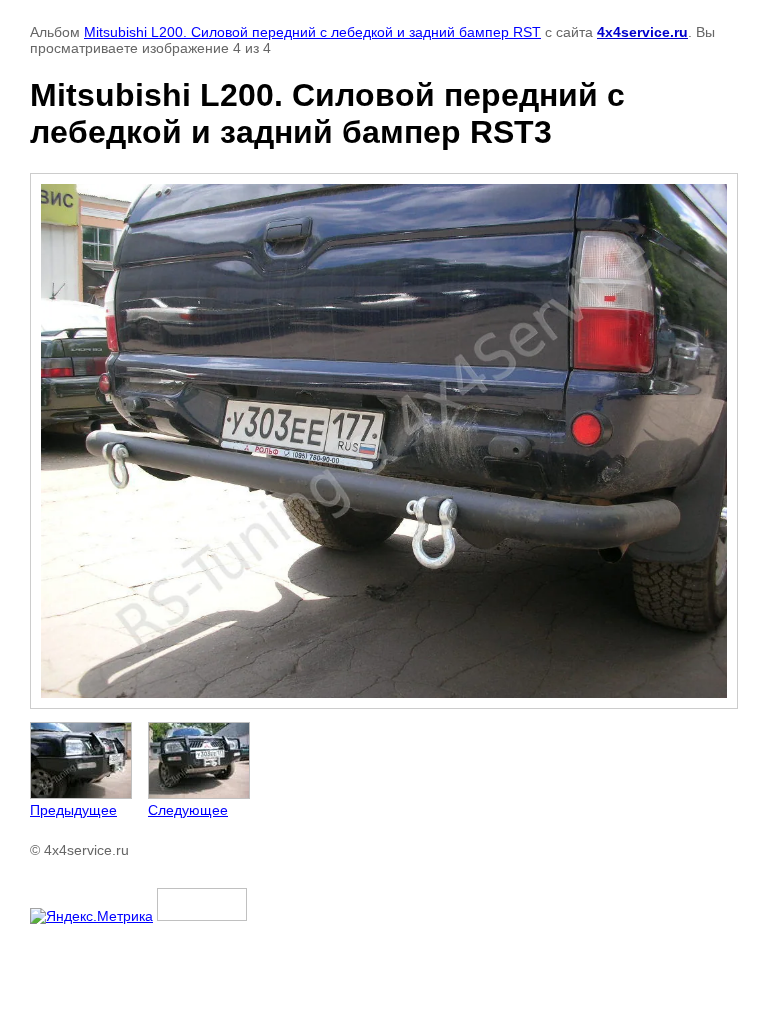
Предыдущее (73, 810)
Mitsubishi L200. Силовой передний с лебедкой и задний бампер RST (312, 32)
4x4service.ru (642, 32)
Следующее (188, 810)
